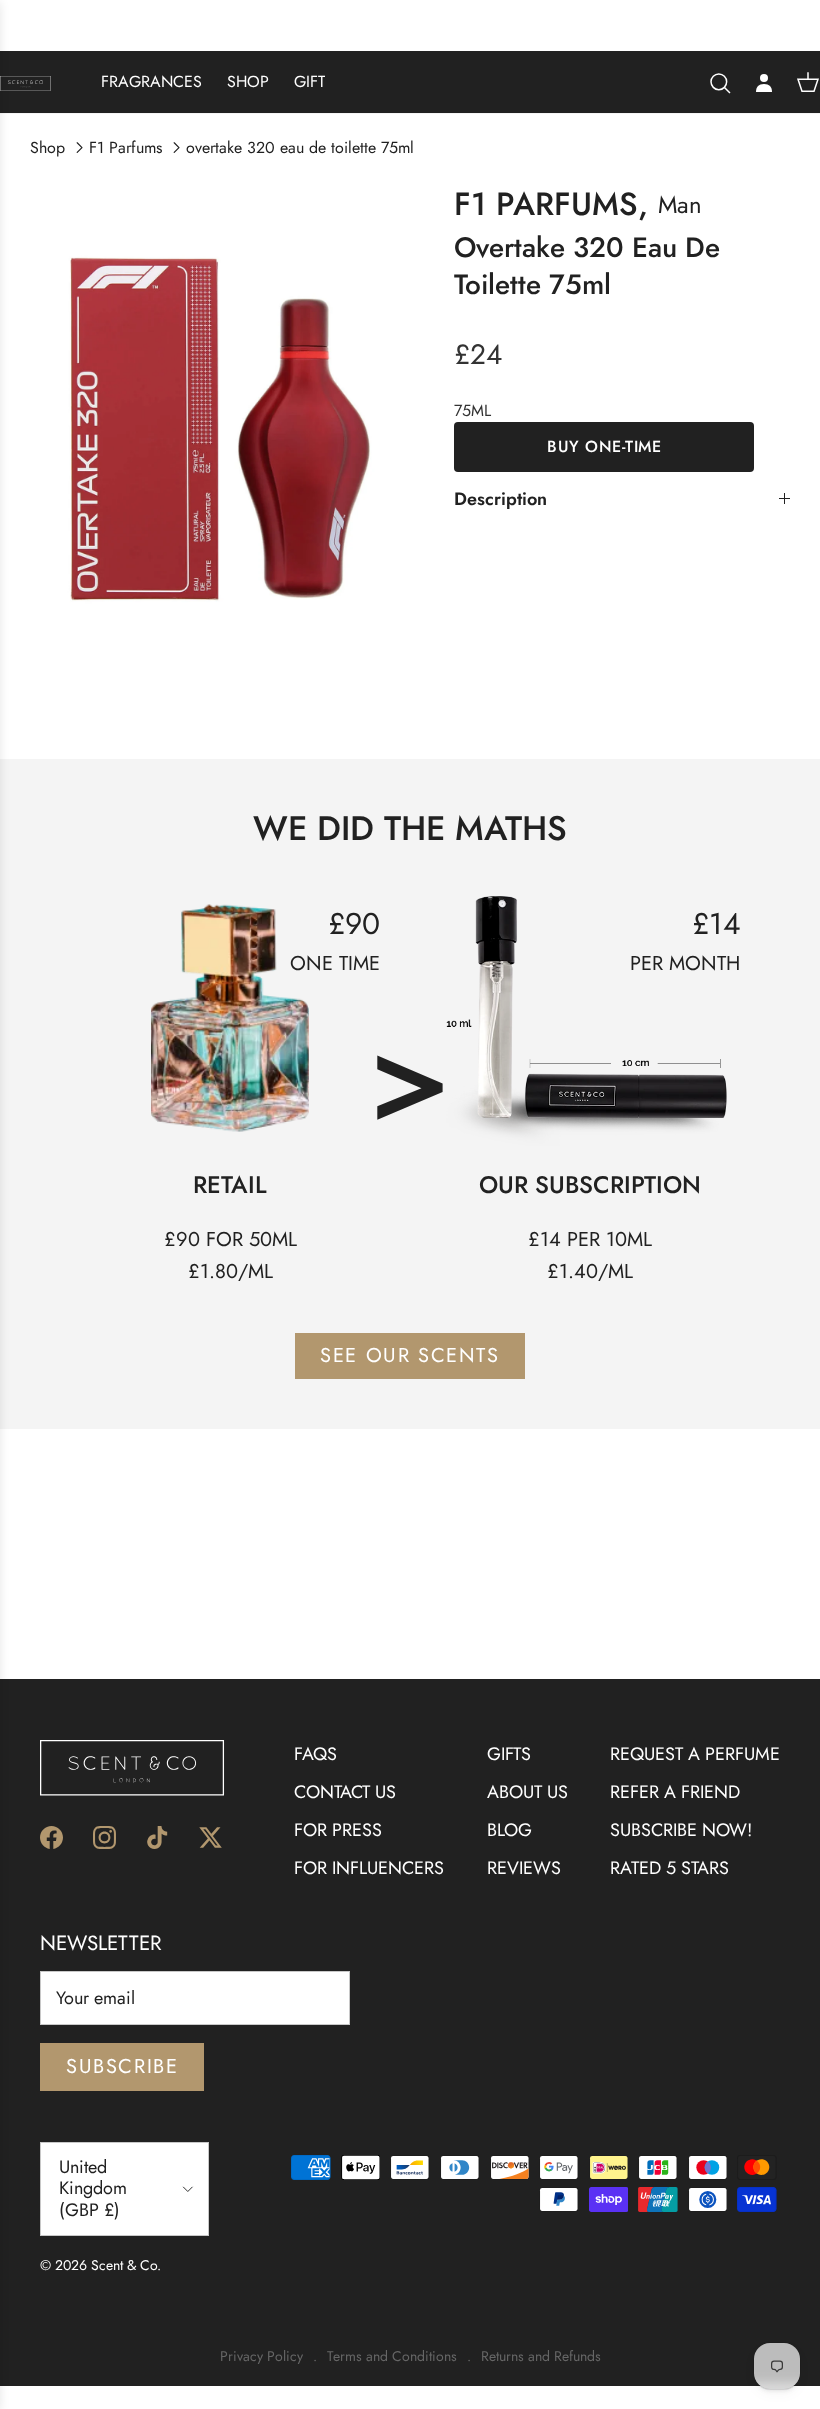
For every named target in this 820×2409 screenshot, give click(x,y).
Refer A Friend (675, 1792)
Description (500, 499)
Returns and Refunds (541, 2356)
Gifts (509, 1754)
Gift (309, 81)
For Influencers (369, 1868)
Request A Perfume (695, 1754)
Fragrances (151, 81)
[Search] (720, 82)
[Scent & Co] (25, 82)
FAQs (315, 1754)
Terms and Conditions (392, 2356)
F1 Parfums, (551, 204)
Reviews (524, 1868)
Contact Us (345, 1792)
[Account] (764, 82)
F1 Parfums (125, 147)
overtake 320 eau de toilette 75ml (300, 147)
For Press (338, 1830)
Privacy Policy (261, 2356)
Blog (509, 1830)
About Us (527, 1792)
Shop (248, 81)
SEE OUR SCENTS (409, 1355)
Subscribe (122, 2066)
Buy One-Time (604, 446)
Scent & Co (124, 2265)
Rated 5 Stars (669, 1868)
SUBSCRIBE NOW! (681, 1830)
